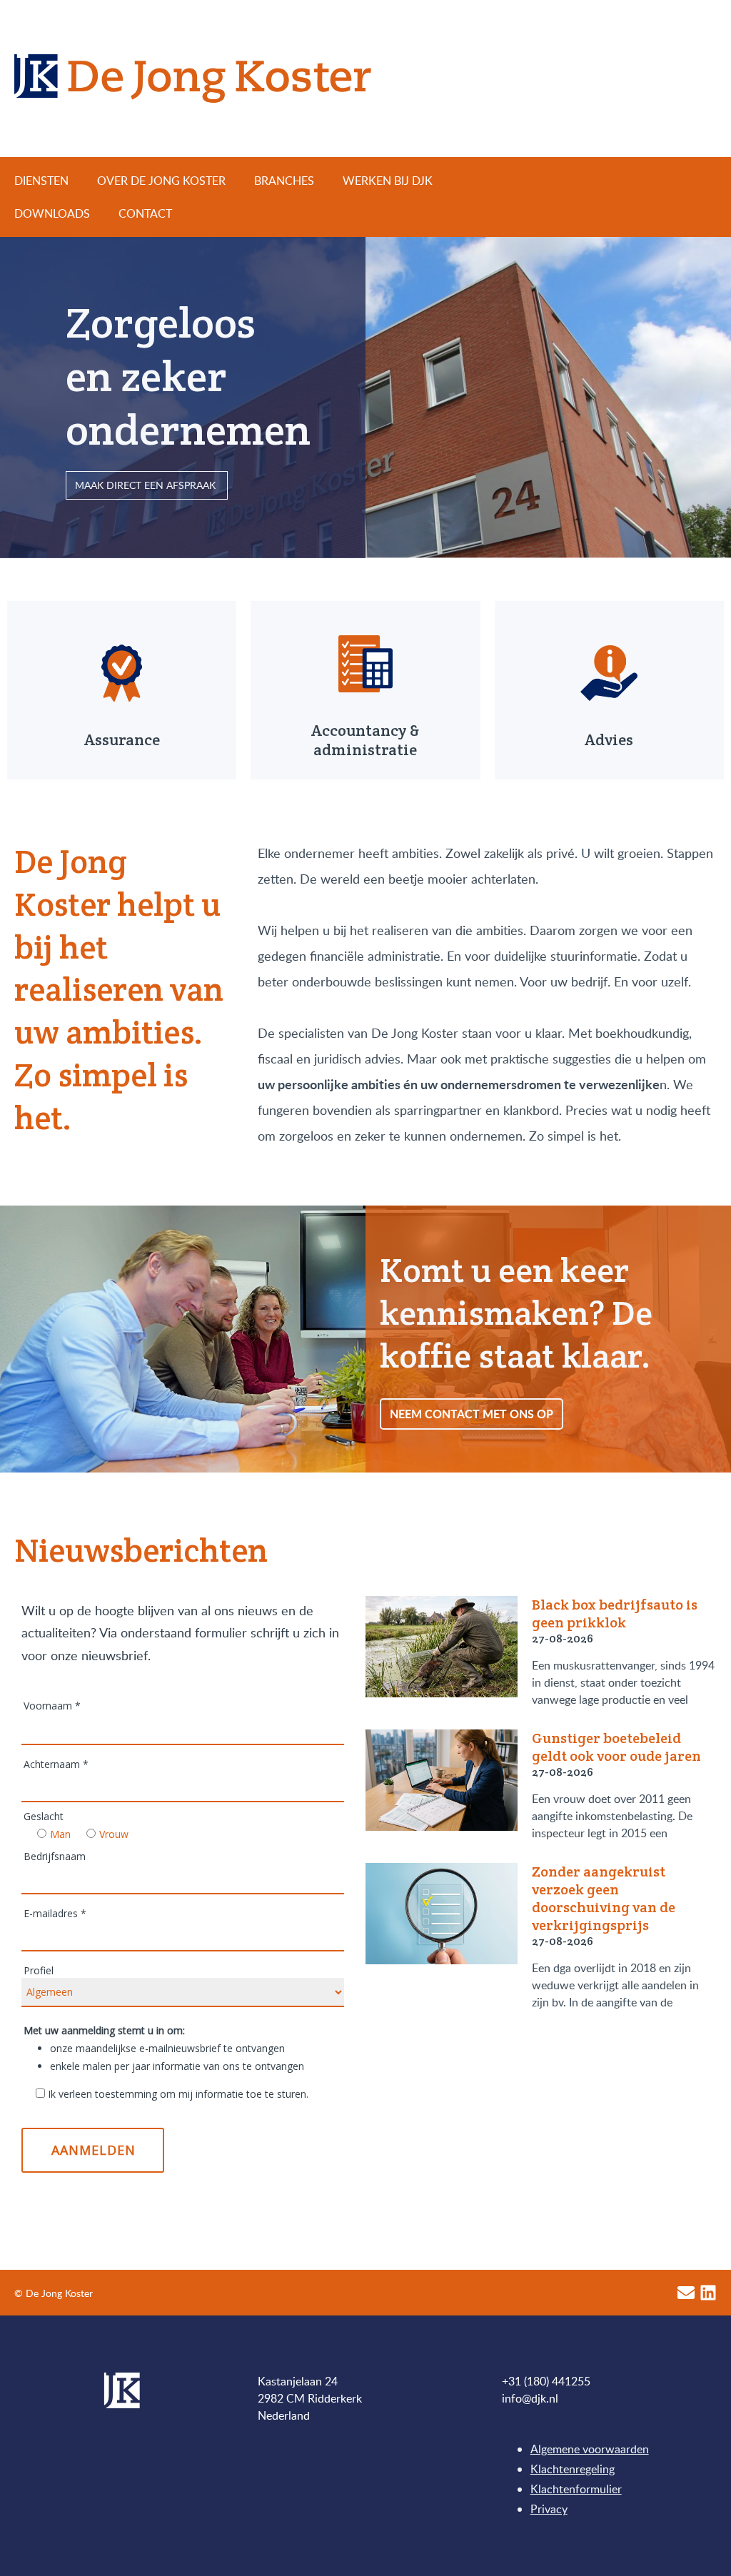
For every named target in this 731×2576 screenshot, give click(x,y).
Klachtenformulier (576, 2489)
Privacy (549, 2509)
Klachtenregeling (573, 2469)
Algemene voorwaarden (590, 2449)
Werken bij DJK (388, 181)
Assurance (122, 739)
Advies (609, 739)
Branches (284, 181)
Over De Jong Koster (161, 181)
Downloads (52, 213)
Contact (145, 213)
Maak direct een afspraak (147, 485)
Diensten (41, 181)
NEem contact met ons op (472, 1414)
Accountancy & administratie (365, 740)
